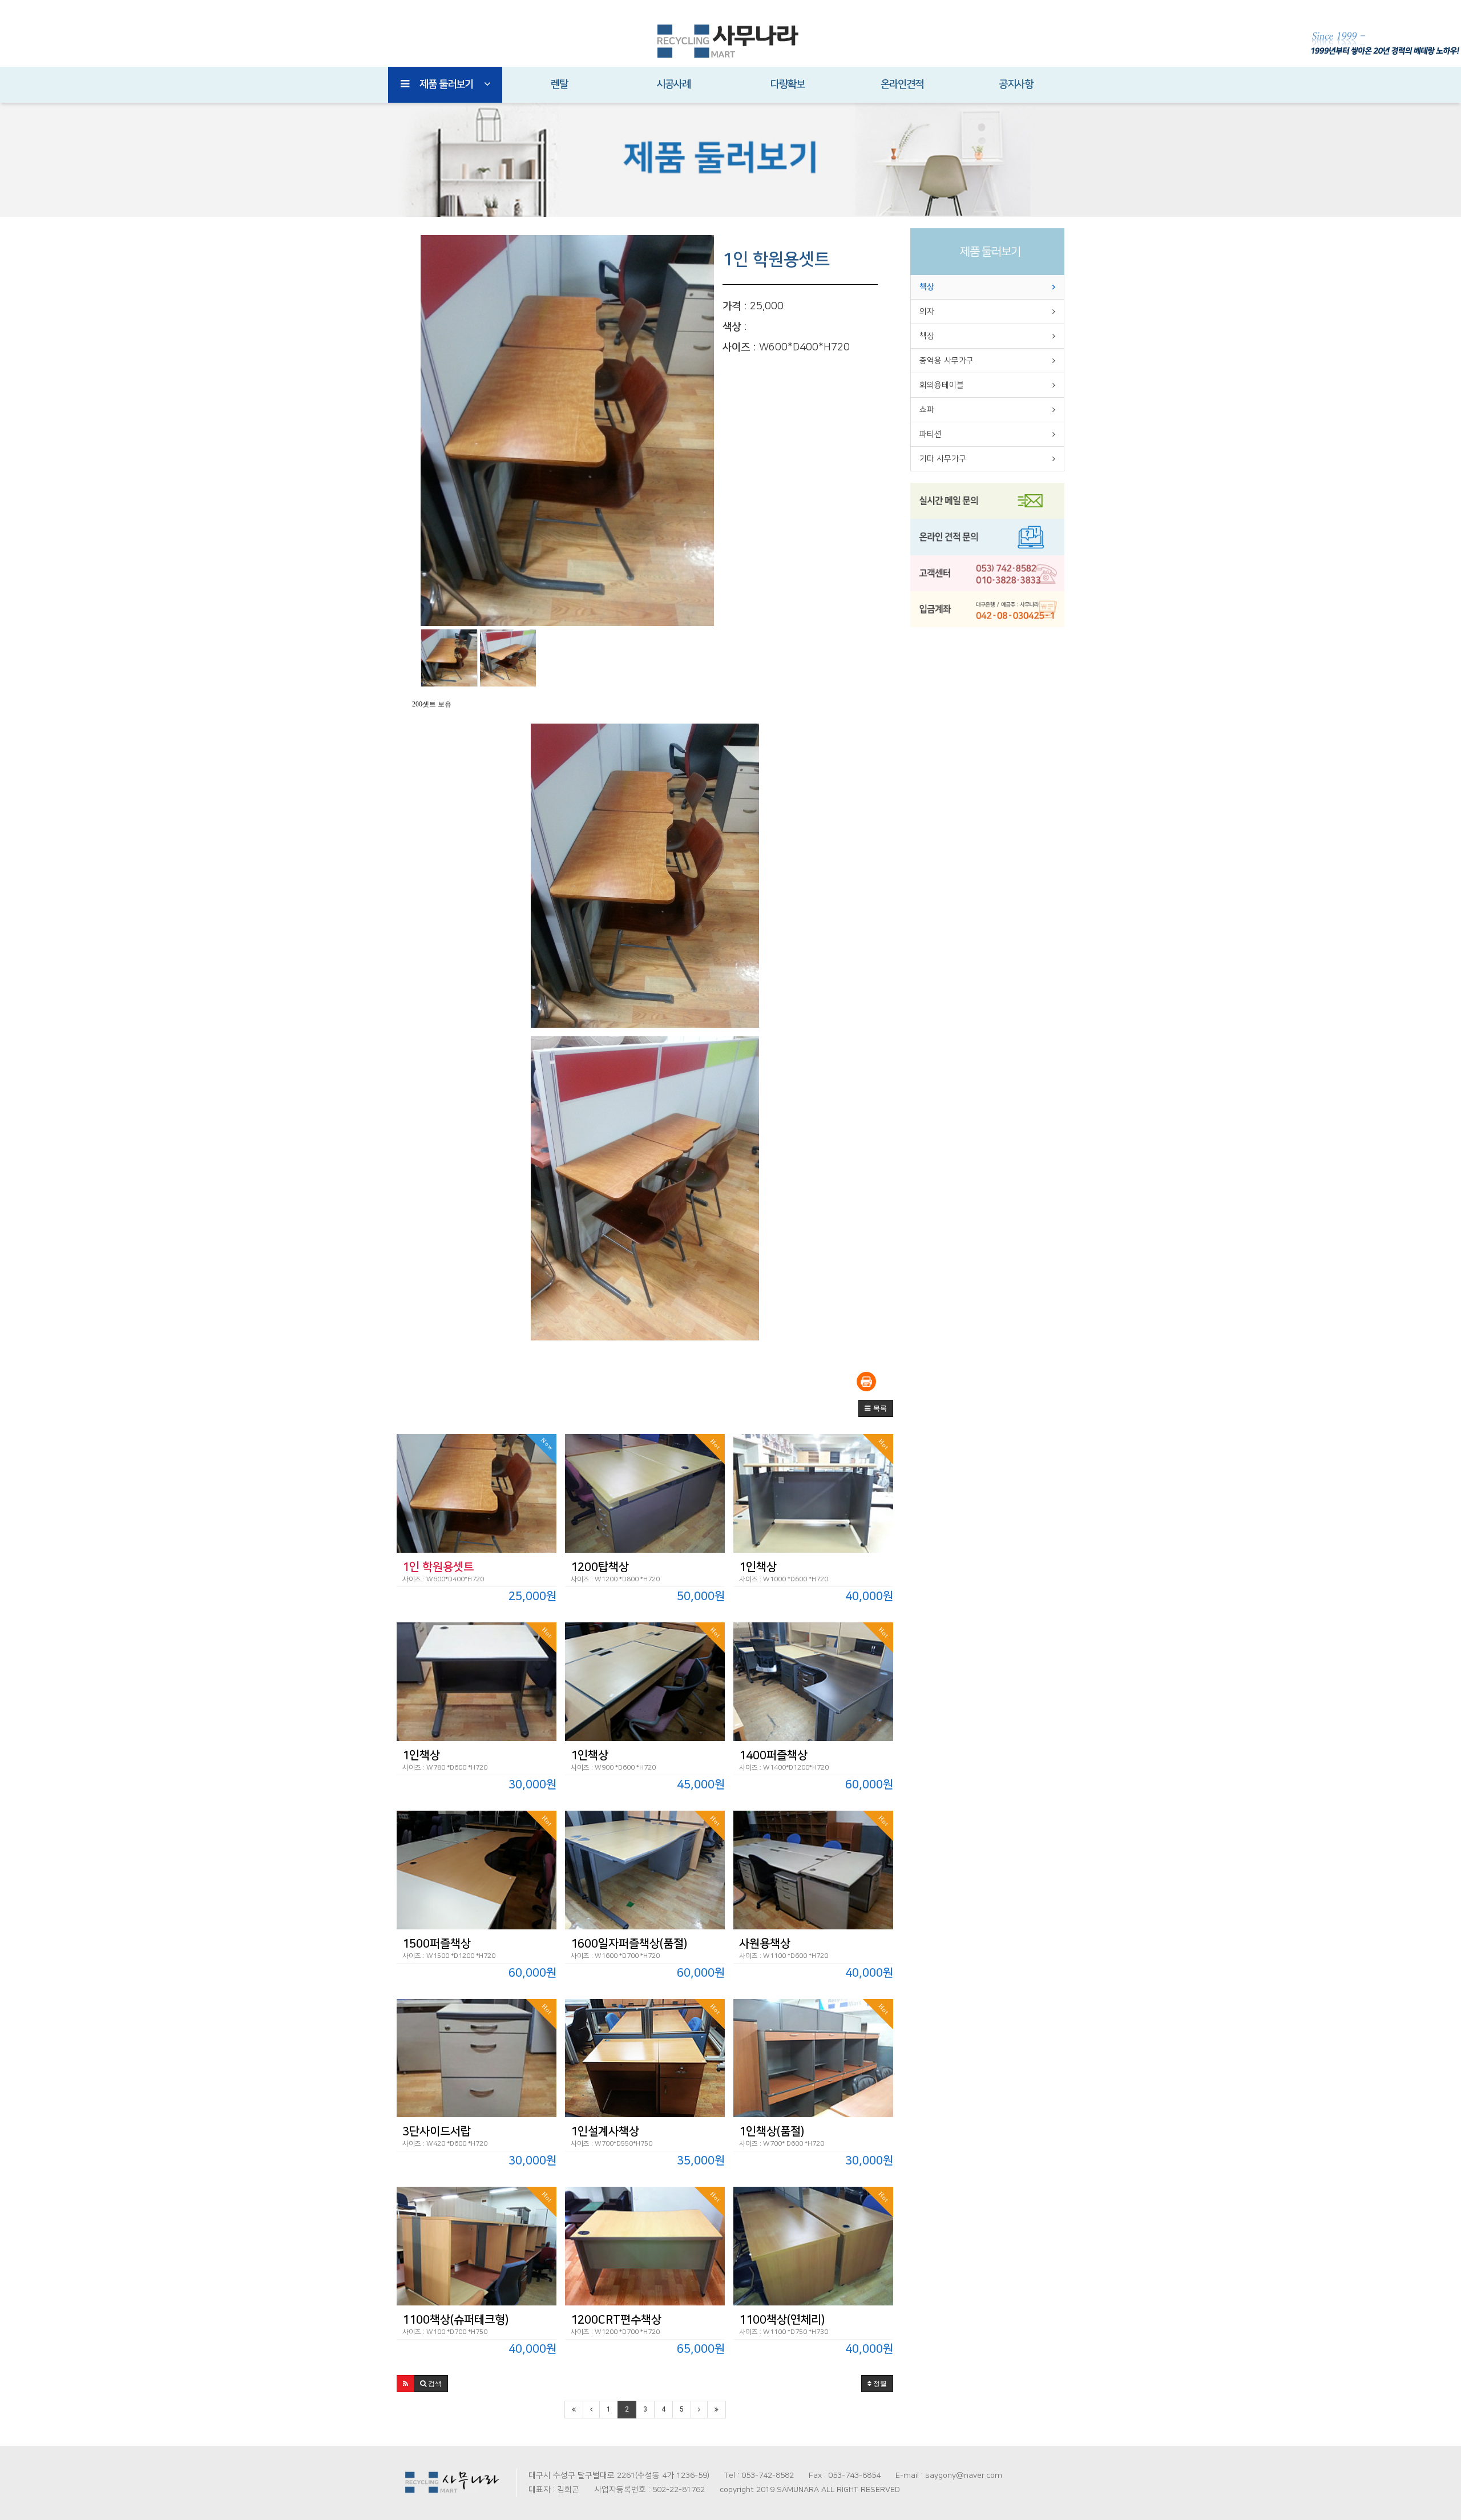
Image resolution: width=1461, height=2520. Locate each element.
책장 (927, 336)
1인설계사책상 (605, 2131)
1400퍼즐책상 (773, 1755)
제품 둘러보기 (446, 84)
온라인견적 (902, 84)
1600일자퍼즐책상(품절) (629, 1944)
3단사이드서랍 (437, 2131)
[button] (876, 1408)
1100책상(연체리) (782, 2320)
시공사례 (673, 84)
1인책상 (758, 1567)
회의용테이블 (942, 385)
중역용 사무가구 (947, 361)
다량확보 (788, 84)
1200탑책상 (600, 1567)
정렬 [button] (879, 2384)
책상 (927, 287)
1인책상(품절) (772, 2131)
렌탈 (559, 84)
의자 (927, 312)
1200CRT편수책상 (616, 2320)
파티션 (931, 434)
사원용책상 (765, 1944)
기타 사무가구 (943, 459)
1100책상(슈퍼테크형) (455, 2320)
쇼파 (927, 410)
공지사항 (1016, 84)
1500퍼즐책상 (437, 1944)
